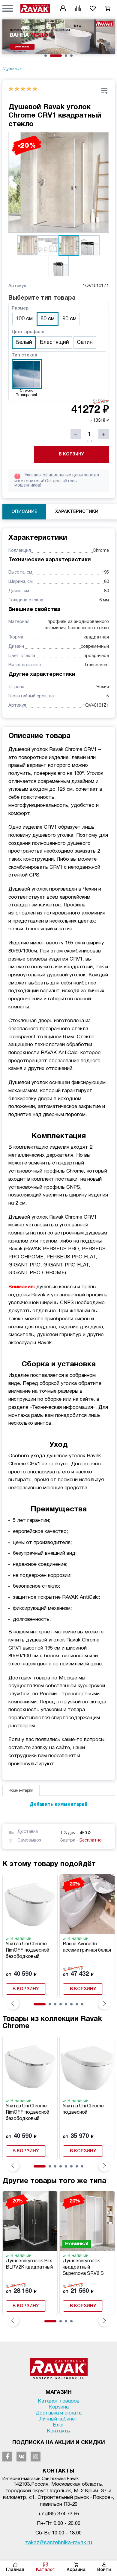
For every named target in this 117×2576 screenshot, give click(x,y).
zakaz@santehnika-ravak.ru (59, 2543)
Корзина (76, 2570)
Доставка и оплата (59, 2413)
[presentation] (13, 2004)
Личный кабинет (58, 2419)
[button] (8, 8)
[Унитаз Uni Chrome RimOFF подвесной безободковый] (30, 1904)
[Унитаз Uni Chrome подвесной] (87, 2066)
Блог (59, 2425)
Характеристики (77, 512)
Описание (24, 512)
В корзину (71, 454)
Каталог (45, 2570)
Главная (15, 2570)
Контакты (59, 2431)
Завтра (81, 1840)
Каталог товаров (59, 2401)
